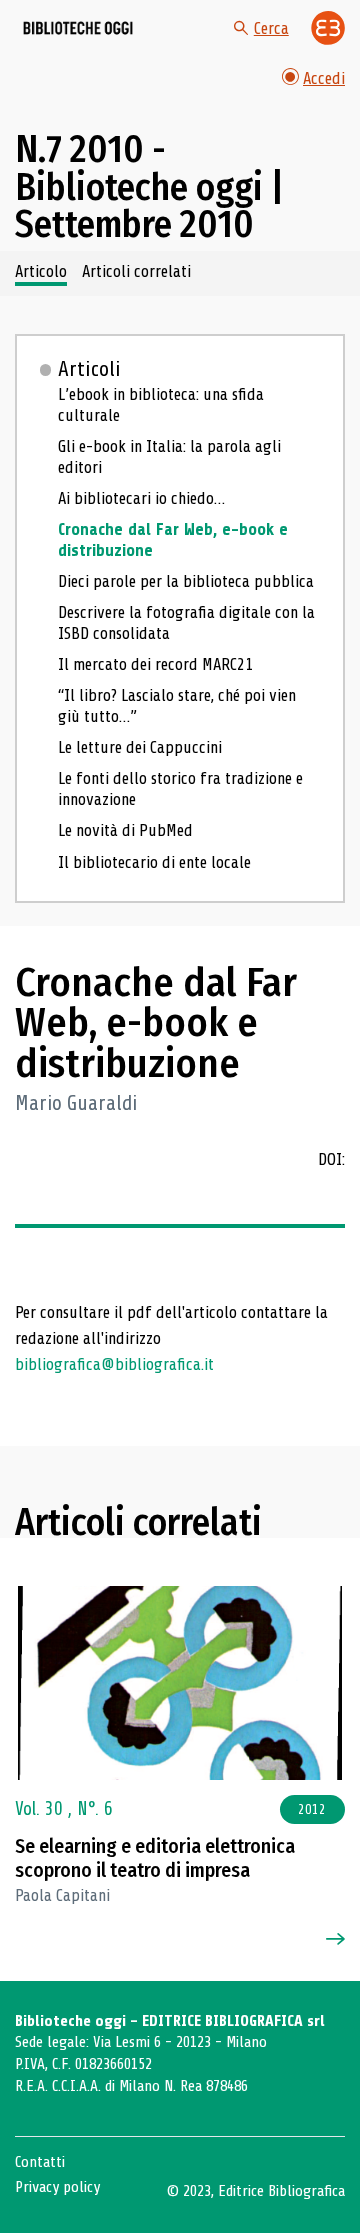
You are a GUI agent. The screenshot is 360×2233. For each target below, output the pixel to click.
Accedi (324, 78)
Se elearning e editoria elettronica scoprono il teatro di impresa (155, 1859)
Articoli (89, 369)
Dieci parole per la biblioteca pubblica (186, 581)
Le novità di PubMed (125, 830)
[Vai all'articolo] (180, 1683)
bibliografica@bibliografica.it (114, 1364)
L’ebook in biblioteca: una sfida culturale (161, 405)
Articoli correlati (136, 272)
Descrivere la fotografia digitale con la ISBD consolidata (186, 623)
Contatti (40, 2162)
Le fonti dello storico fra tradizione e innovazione (180, 789)
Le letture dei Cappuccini (140, 747)
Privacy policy (57, 2187)
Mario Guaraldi (76, 1103)
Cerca (271, 28)
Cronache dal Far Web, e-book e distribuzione (173, 540)
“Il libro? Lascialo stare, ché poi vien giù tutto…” (177, 706)
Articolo (41, 272)
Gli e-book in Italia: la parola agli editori (169, 457)
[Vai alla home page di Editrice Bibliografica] (328, 28)
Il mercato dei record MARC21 (155, 664)
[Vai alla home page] (78, 28)
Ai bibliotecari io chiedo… (141, 498)
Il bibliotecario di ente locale (154, 862)
